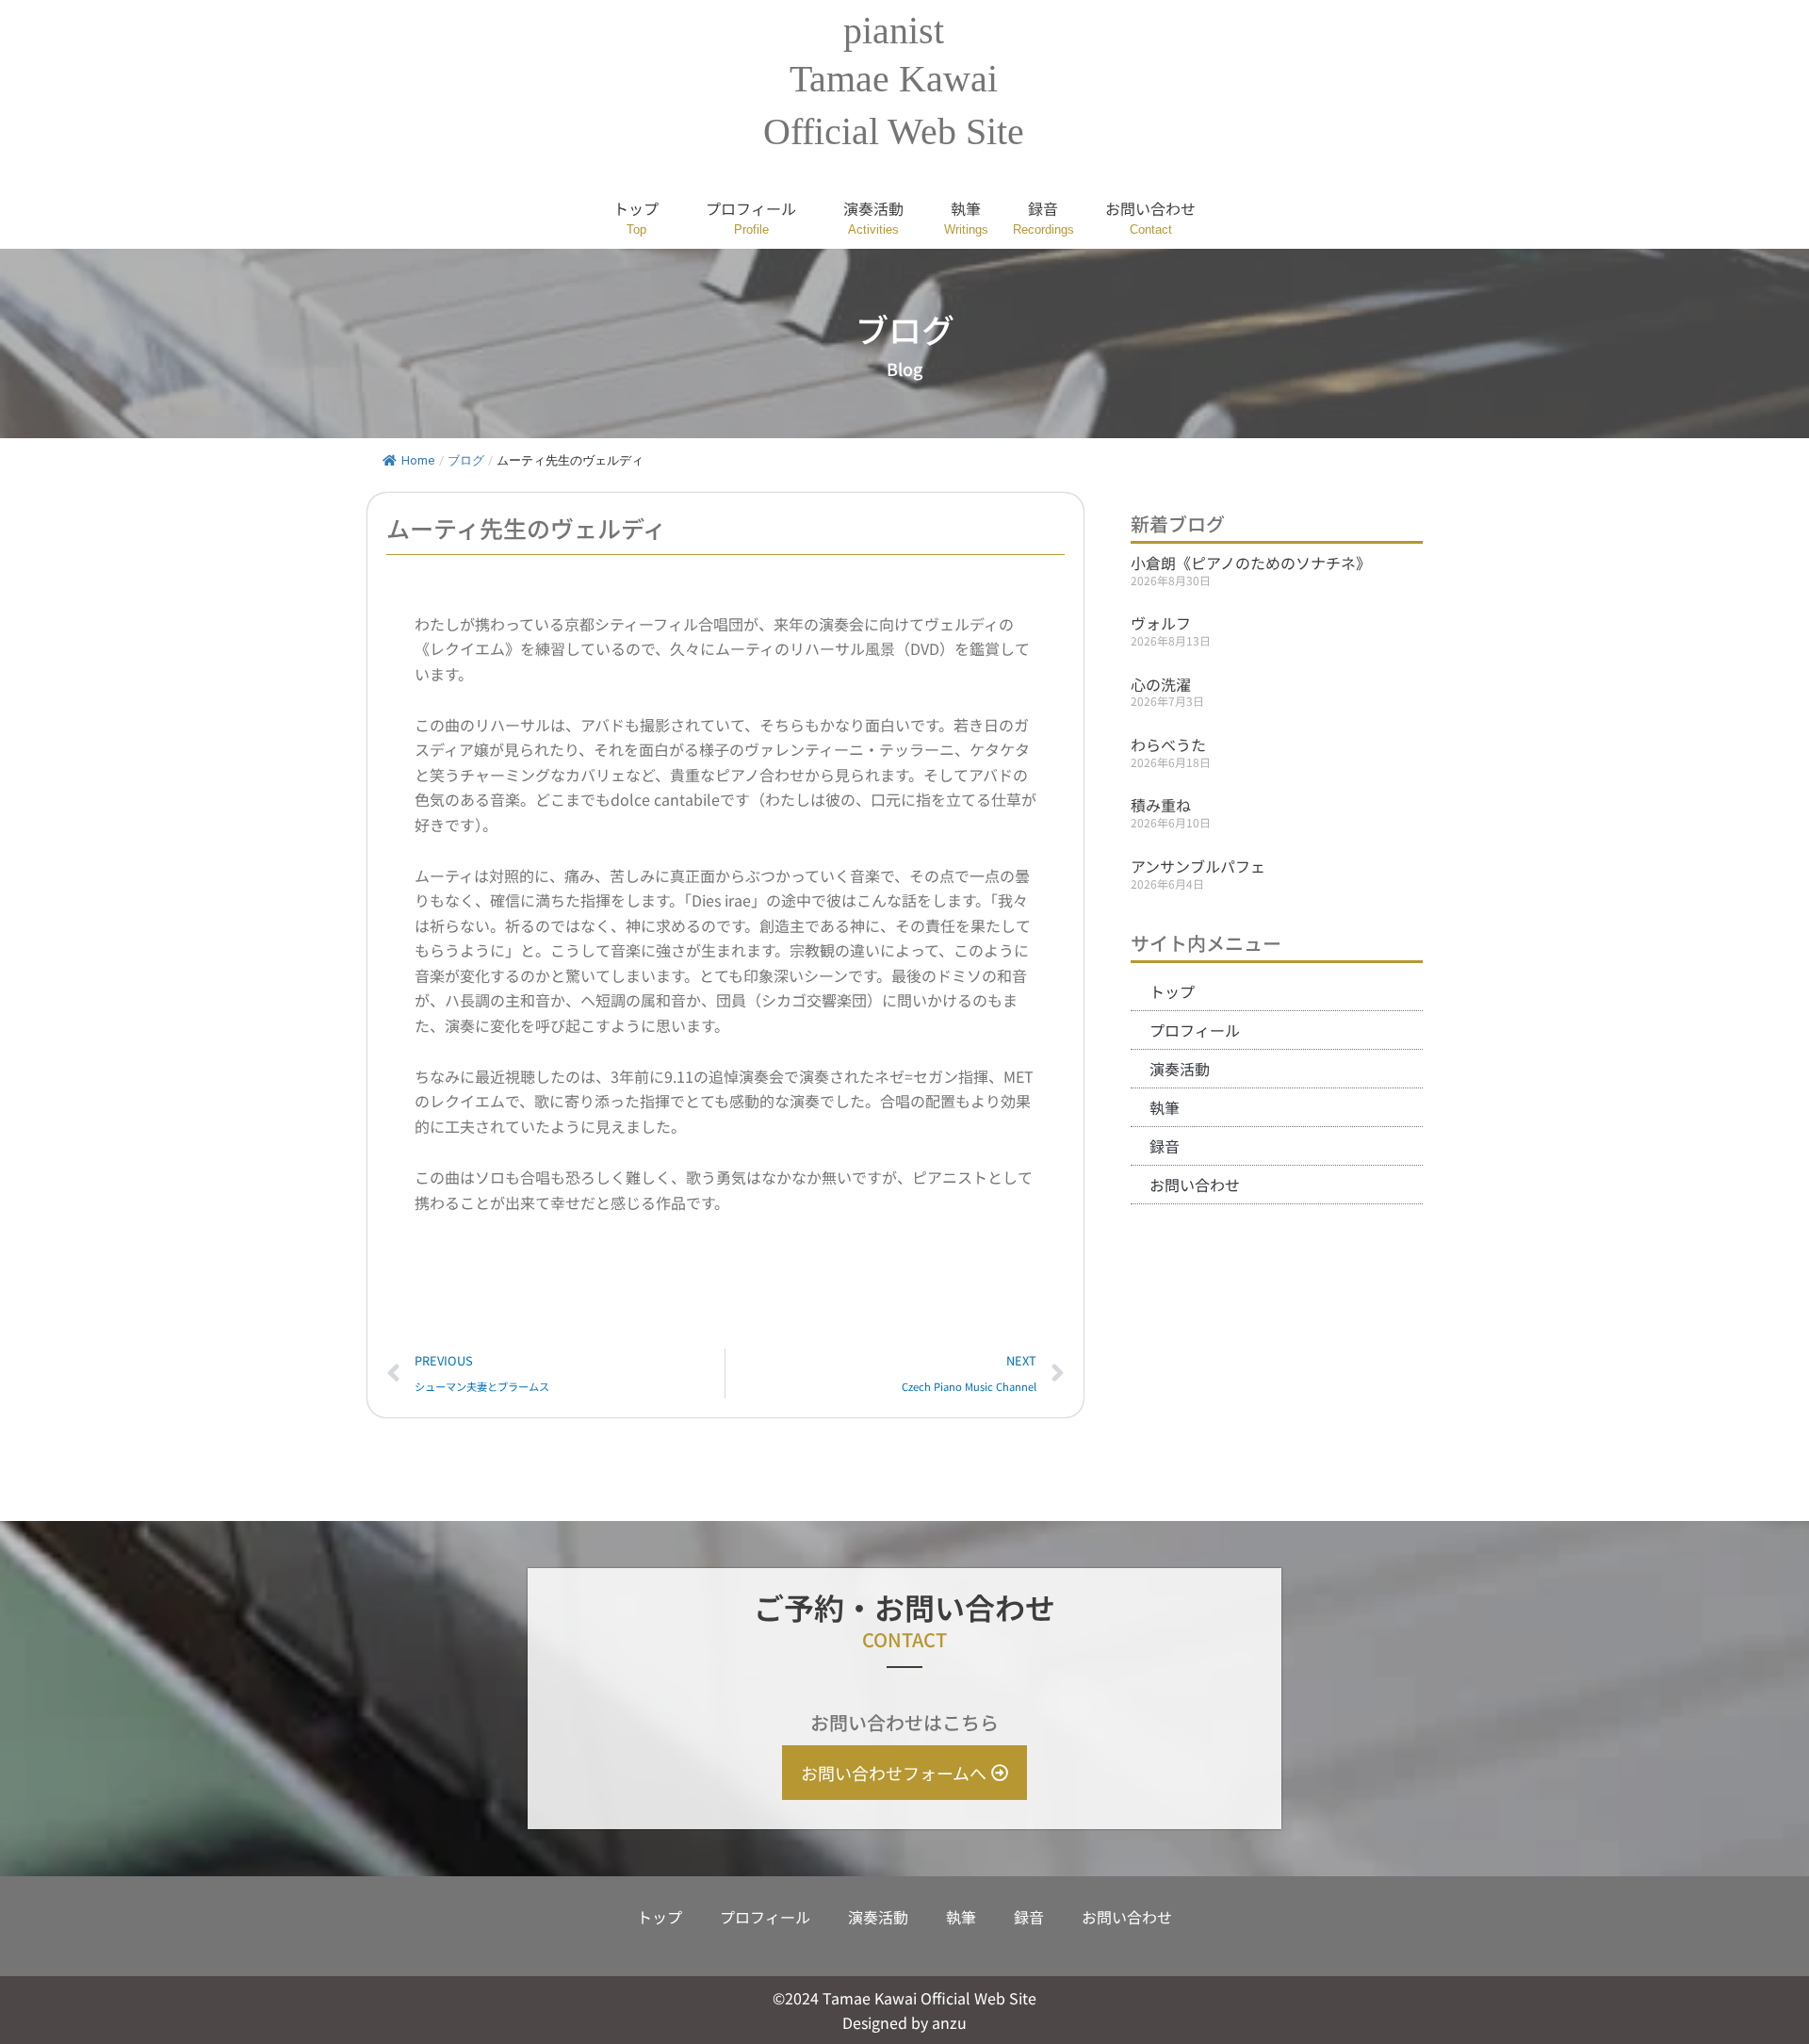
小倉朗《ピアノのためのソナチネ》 (1251, 563)
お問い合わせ (1150, 208)
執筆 (966, 208)
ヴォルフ (1161, 623)
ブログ (466, 460)
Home (418, 460)
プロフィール (751, 208)
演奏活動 (873, 208)
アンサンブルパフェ (1198, 866)
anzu (949, 2022)
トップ (636, 208)
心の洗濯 (1161, 684)
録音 (1043, 208)
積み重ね (1161, 805)
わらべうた (1168, 744)
